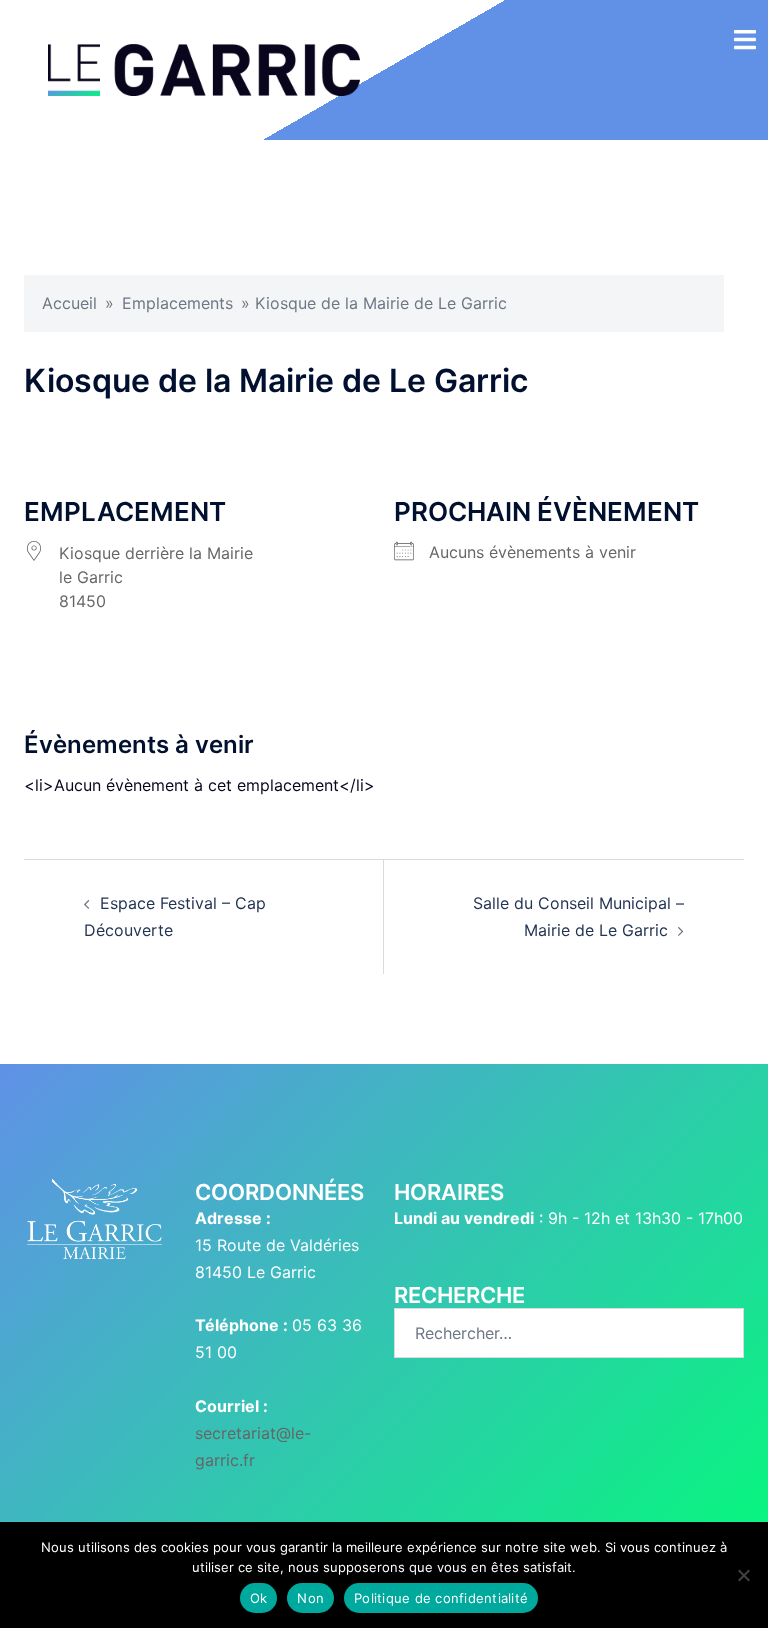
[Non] (743, 1575)
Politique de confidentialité (441, 1598)
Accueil (69, 303)
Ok (259, 1598)
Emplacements (177, 303)
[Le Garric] (204, 68)
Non (310, 1598)
